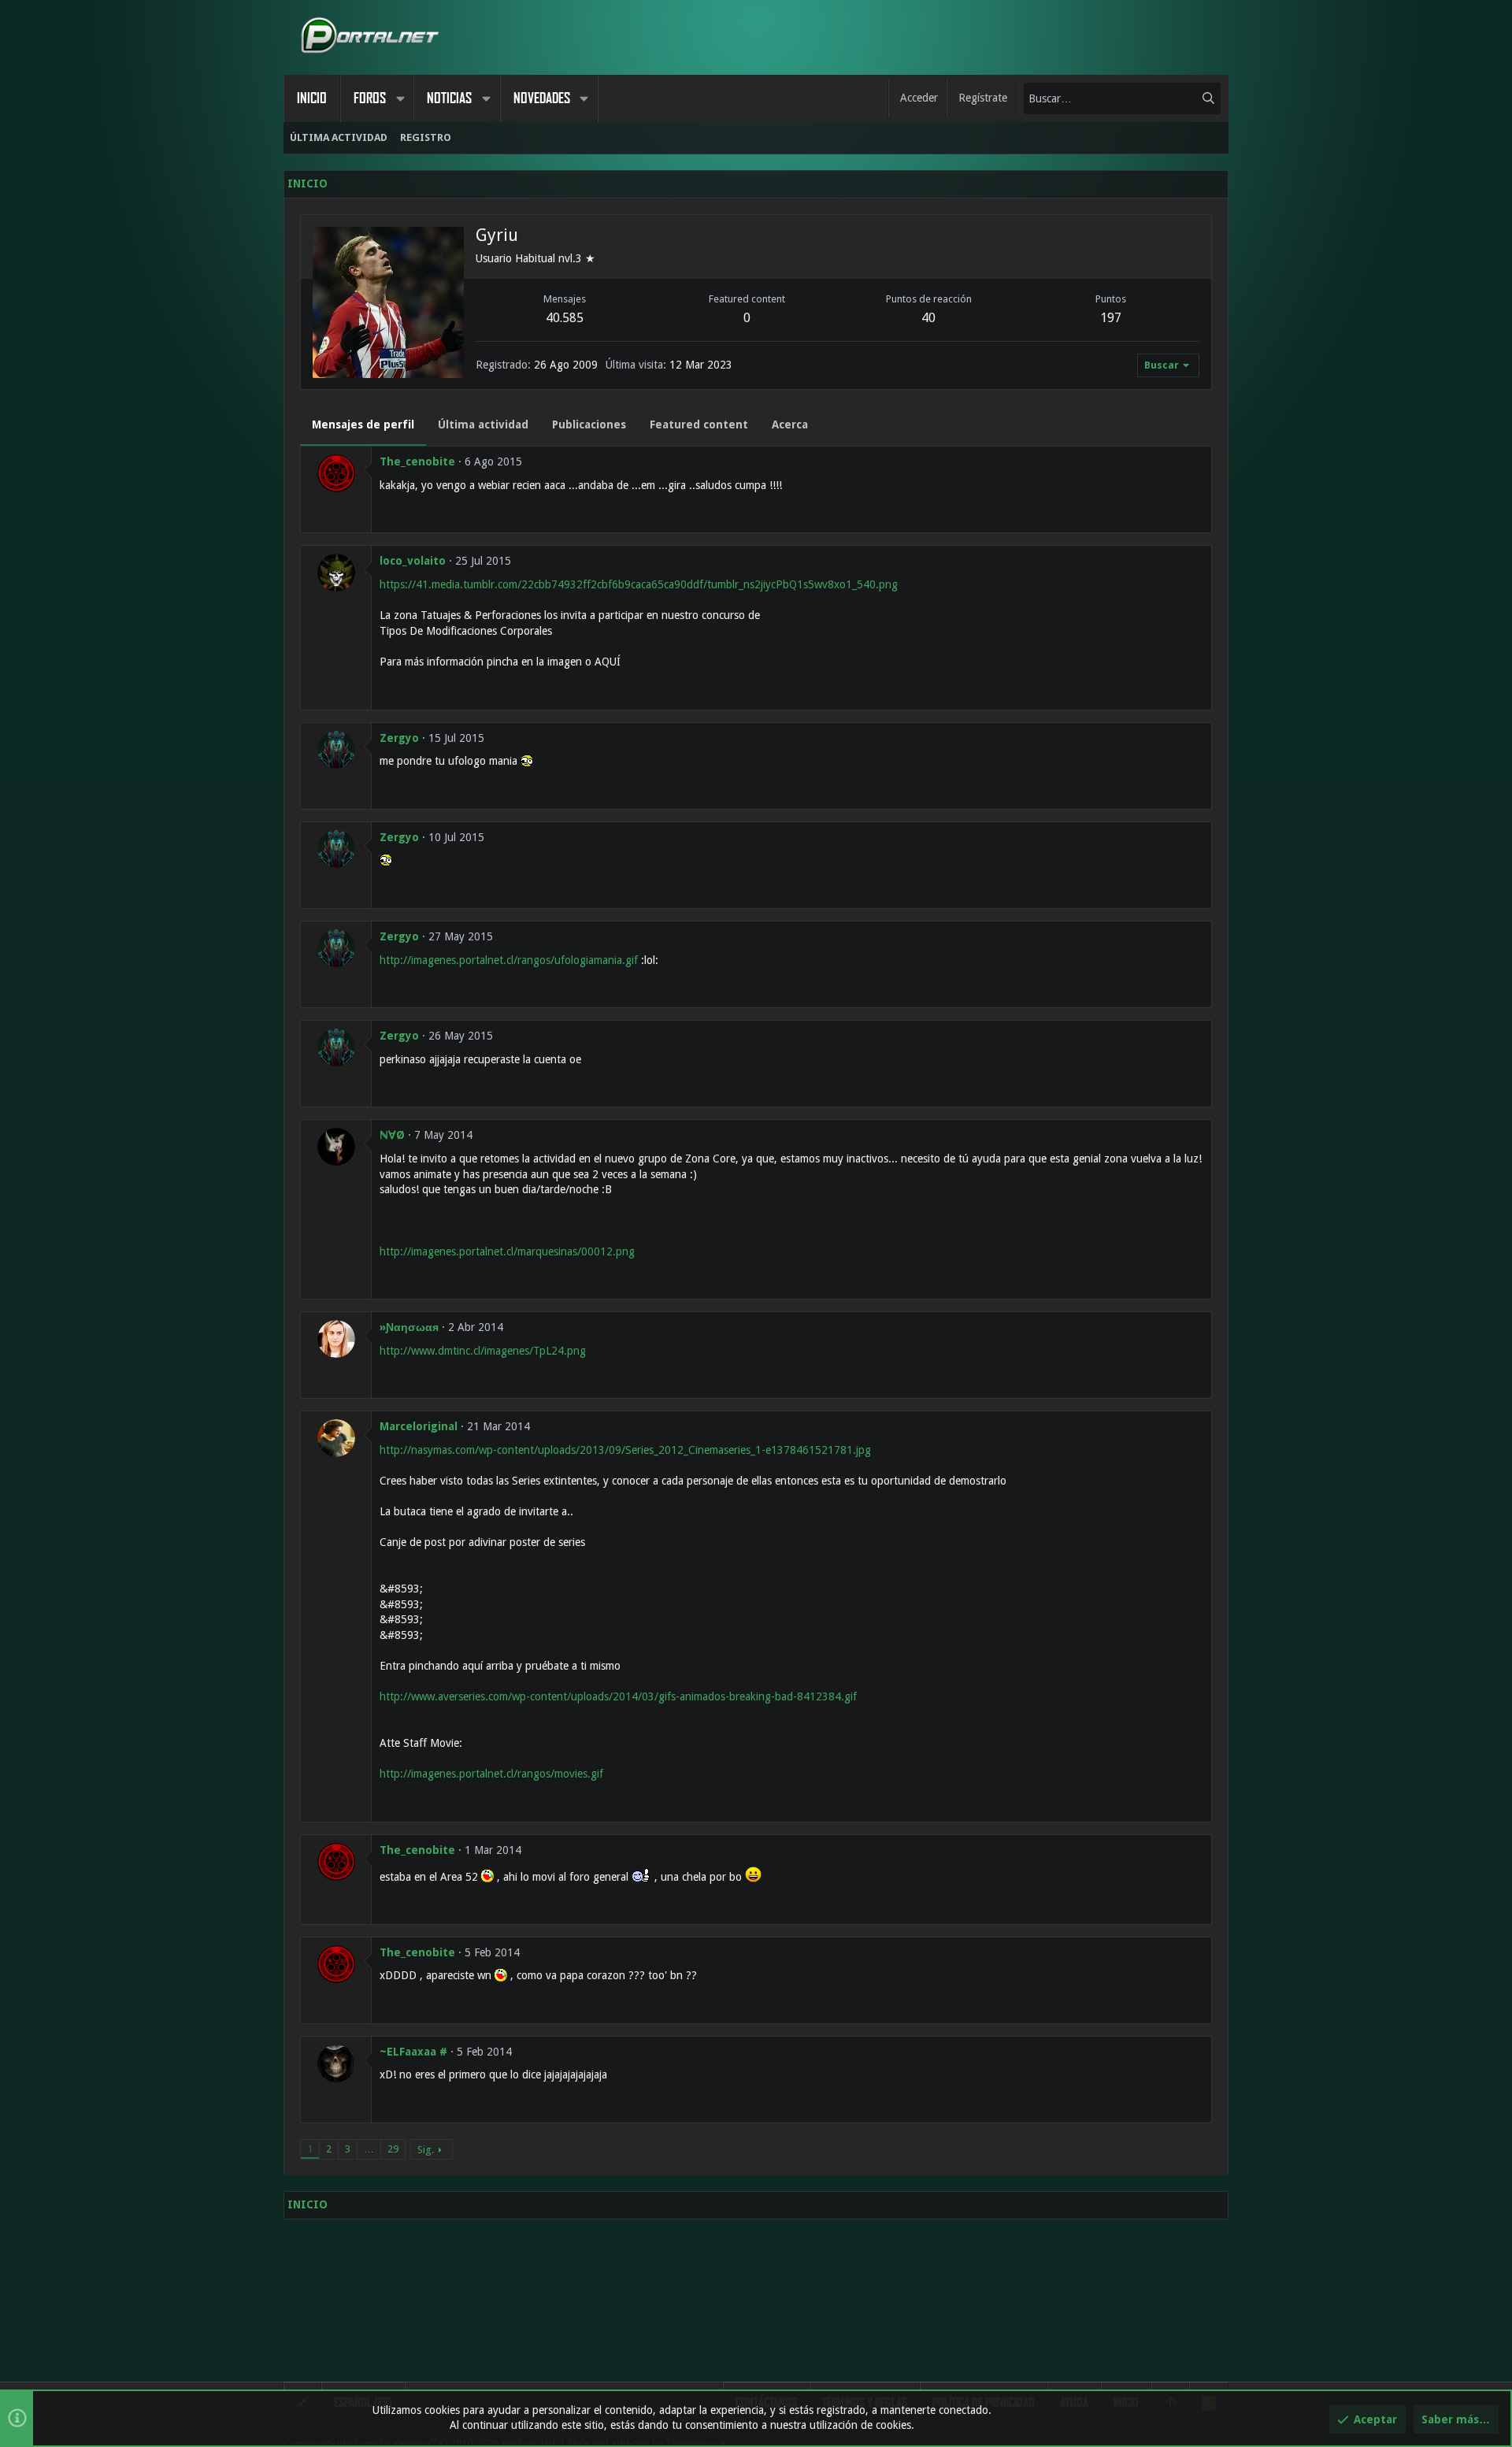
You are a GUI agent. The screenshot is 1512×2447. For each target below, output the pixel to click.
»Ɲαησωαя (409, 1327)
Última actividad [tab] (483, 425)
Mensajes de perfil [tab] (363, 425)
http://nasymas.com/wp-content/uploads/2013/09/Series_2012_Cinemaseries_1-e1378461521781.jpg (625, 1450)
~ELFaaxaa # (413, 2052)
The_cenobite (417, 462)
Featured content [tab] (699, 425)
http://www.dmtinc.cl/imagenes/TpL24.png (483, 1351)
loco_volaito (413, 561)
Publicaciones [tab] (589, 425)
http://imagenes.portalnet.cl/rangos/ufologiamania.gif (509, 960)
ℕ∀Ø (392, 1135)
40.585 (565, 318)
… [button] (369, 2149)
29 (393, 2149)
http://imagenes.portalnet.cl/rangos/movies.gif (491, 1774)
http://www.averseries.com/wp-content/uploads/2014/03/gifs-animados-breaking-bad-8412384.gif (618, 1696)
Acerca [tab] (790, 425)
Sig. (426, 2150)
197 (1111, 318)
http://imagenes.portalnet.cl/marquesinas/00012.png (507, 1251)
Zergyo (399, 738)
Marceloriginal (419, 1426)
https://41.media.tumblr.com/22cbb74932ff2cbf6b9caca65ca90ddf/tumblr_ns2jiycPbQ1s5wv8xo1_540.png (639, 584)
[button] (400, 98)
